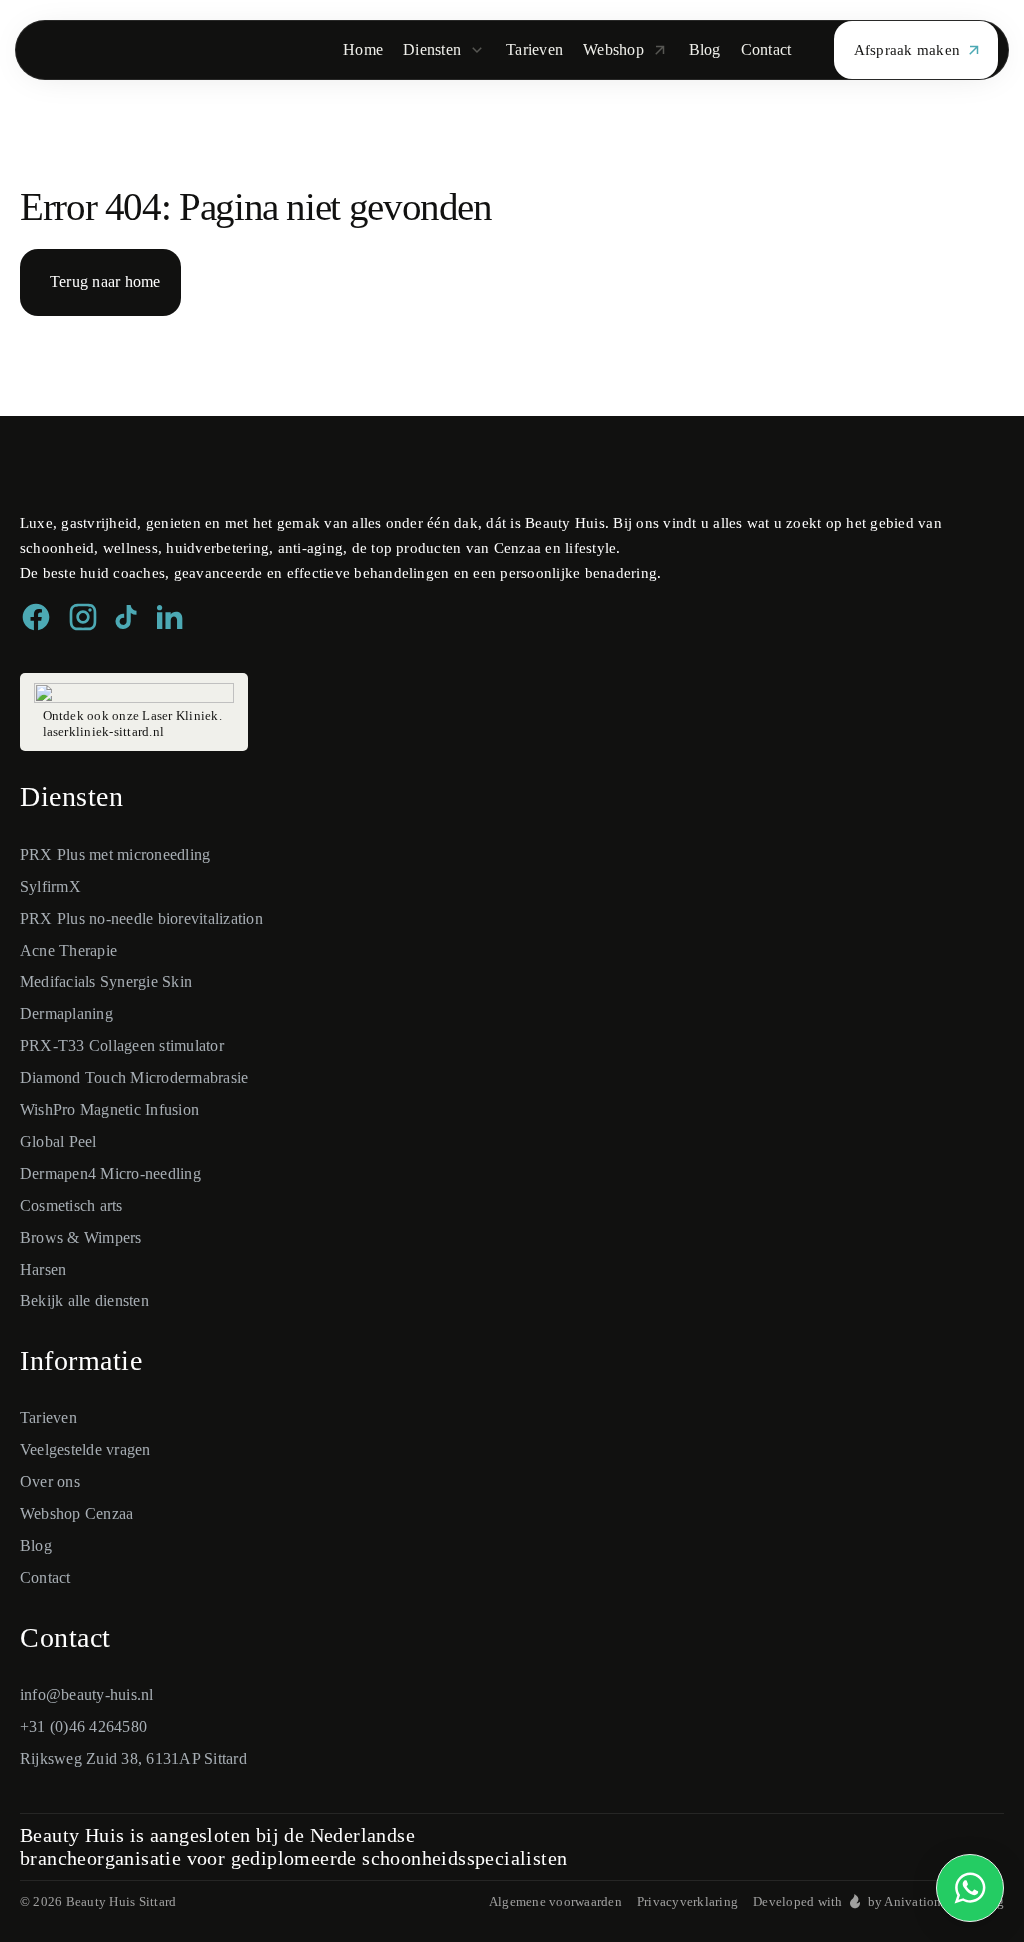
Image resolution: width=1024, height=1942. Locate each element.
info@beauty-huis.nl (87, 1694)
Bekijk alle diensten (84, 1300)
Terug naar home (105, 281)
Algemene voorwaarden (555, 1901)
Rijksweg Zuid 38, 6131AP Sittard (133, 1758)
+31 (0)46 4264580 (83, 1726)
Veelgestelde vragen (85, 1449)
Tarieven (48, 1417)
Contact (45, 1577)
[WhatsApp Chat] (970, 1888)
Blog (36, 1545)
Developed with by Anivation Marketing (878, 1901)
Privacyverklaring (687, 1901)
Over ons (50, 1481)
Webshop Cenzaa (76, 1513)
